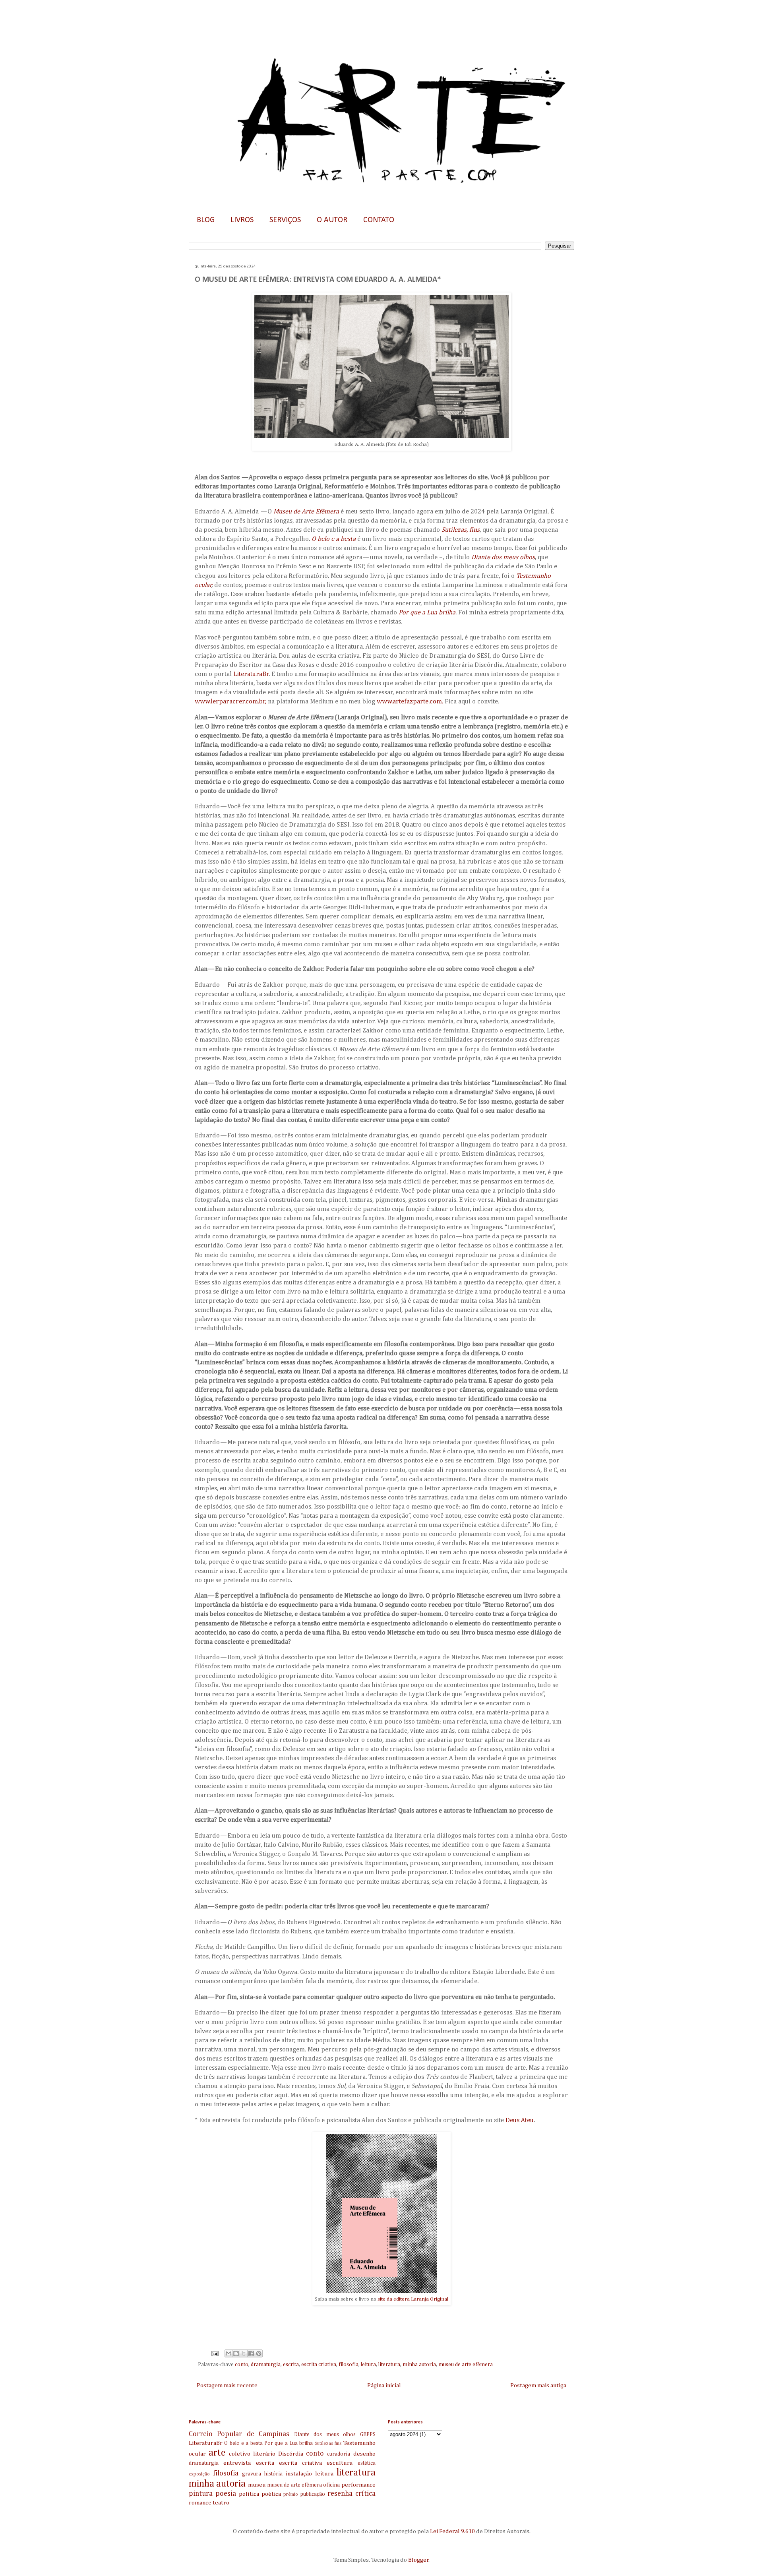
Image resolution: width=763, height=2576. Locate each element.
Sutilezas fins (328, 2444)
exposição (199, 2474)
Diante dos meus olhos (325, 2435)
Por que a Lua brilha (289, 2443)
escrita (291, 2365)
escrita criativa (319, 2365)
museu (257, 2485)
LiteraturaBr (251, 674)
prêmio (291, 2495)
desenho (364, 2454)
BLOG (206, 220)
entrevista (237, 2463)
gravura (252, 2474)
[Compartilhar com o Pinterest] (259, 2353)
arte (217, 2453)
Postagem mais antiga (538, 2385)
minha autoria (419, 2365)
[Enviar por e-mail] (229, 2353)
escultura (340, 2463)
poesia (226, 2494)
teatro (221, 2503)
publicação (313, 2494)
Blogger (418, 2560)
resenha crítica (351, 2494)
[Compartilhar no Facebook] (251, 2353)
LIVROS (242, 220)
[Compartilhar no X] (244, 2353)
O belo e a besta (243, 2443)
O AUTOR (332, 220)
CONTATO (379, 220)
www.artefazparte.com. (410, 702)
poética (271, 2494)
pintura (201, 2494)
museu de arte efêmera (466, 2365)
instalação (299, 2474)
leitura (368, 2365)
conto (242, 2365)
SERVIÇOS (285, 220)
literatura (389, 2365)
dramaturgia (266, 2365)
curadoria (339, 2454)
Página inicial (384, 2385)
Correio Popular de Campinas (239, 2434)
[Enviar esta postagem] (214, 2353)
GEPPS (368, 2435)
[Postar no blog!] (236, 2353)
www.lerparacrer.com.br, (230, 702)
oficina (331, 2485)
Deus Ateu (520, 2120)
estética (367, 2463)
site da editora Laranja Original (413, 2299)
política (249, 2494)
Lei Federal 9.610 (452, 2531)
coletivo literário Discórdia (266, 2454)
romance (200, 2503)
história (273, 2474)
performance (358, 2485)
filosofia (349, 2365)
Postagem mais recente (227, 2385)
